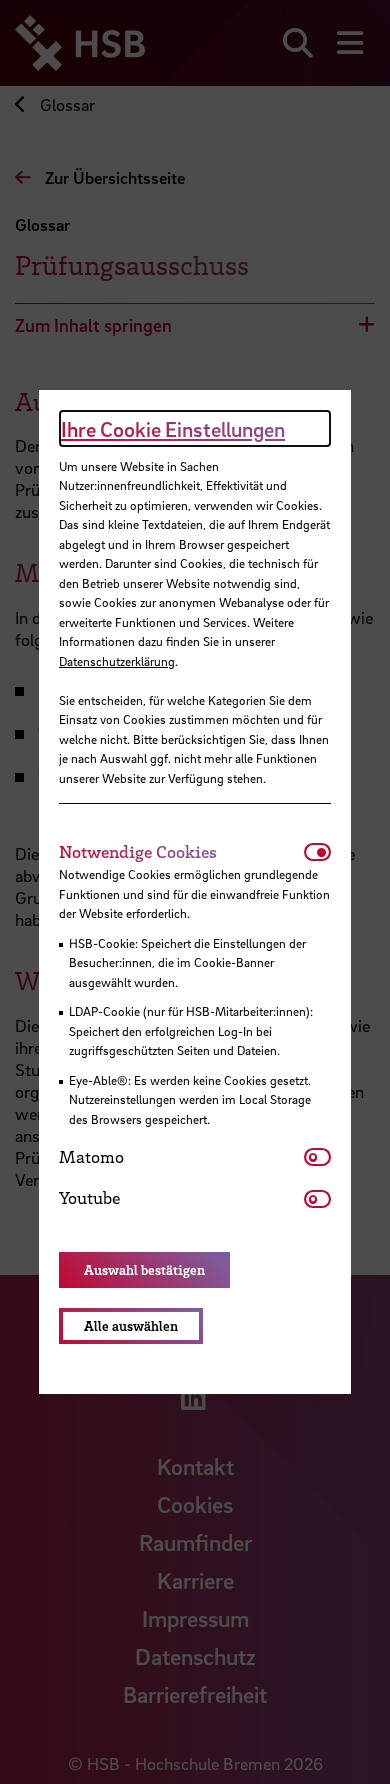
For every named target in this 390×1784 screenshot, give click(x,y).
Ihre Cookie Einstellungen (173, 429)
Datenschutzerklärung (117, 661)
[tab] (181, 852)
